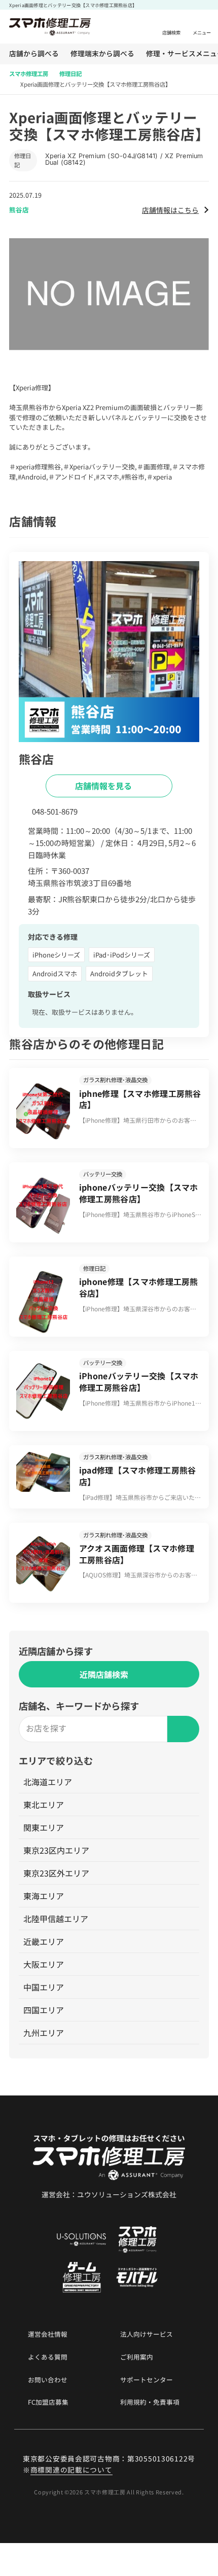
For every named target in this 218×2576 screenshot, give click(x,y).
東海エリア (44, 1896)
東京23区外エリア (56, 1873)
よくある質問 (48, 2357)
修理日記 (70, 73)
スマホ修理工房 (29, 73)
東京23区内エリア (56, 1850)
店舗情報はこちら (170, 210)
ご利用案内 (137, 2357)
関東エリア (44, 1827)
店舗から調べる (34, 54)
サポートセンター (147, 2380)
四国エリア (44, 2010)
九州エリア (44, 2033)
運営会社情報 (48, 2334)
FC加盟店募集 (48, 2402)
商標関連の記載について (71, 2470)
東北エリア (44, 1805)
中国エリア (44, 1987)
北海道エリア (48, 1782)
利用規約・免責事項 (150, 2402)
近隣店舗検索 (104, 1674)
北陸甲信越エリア (56, 1919)
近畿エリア (44, 1941)
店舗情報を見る (104, 786)
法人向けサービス (147, 2334)
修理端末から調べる (102, 54)
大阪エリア (44, 1964)
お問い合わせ (48, 2380)
